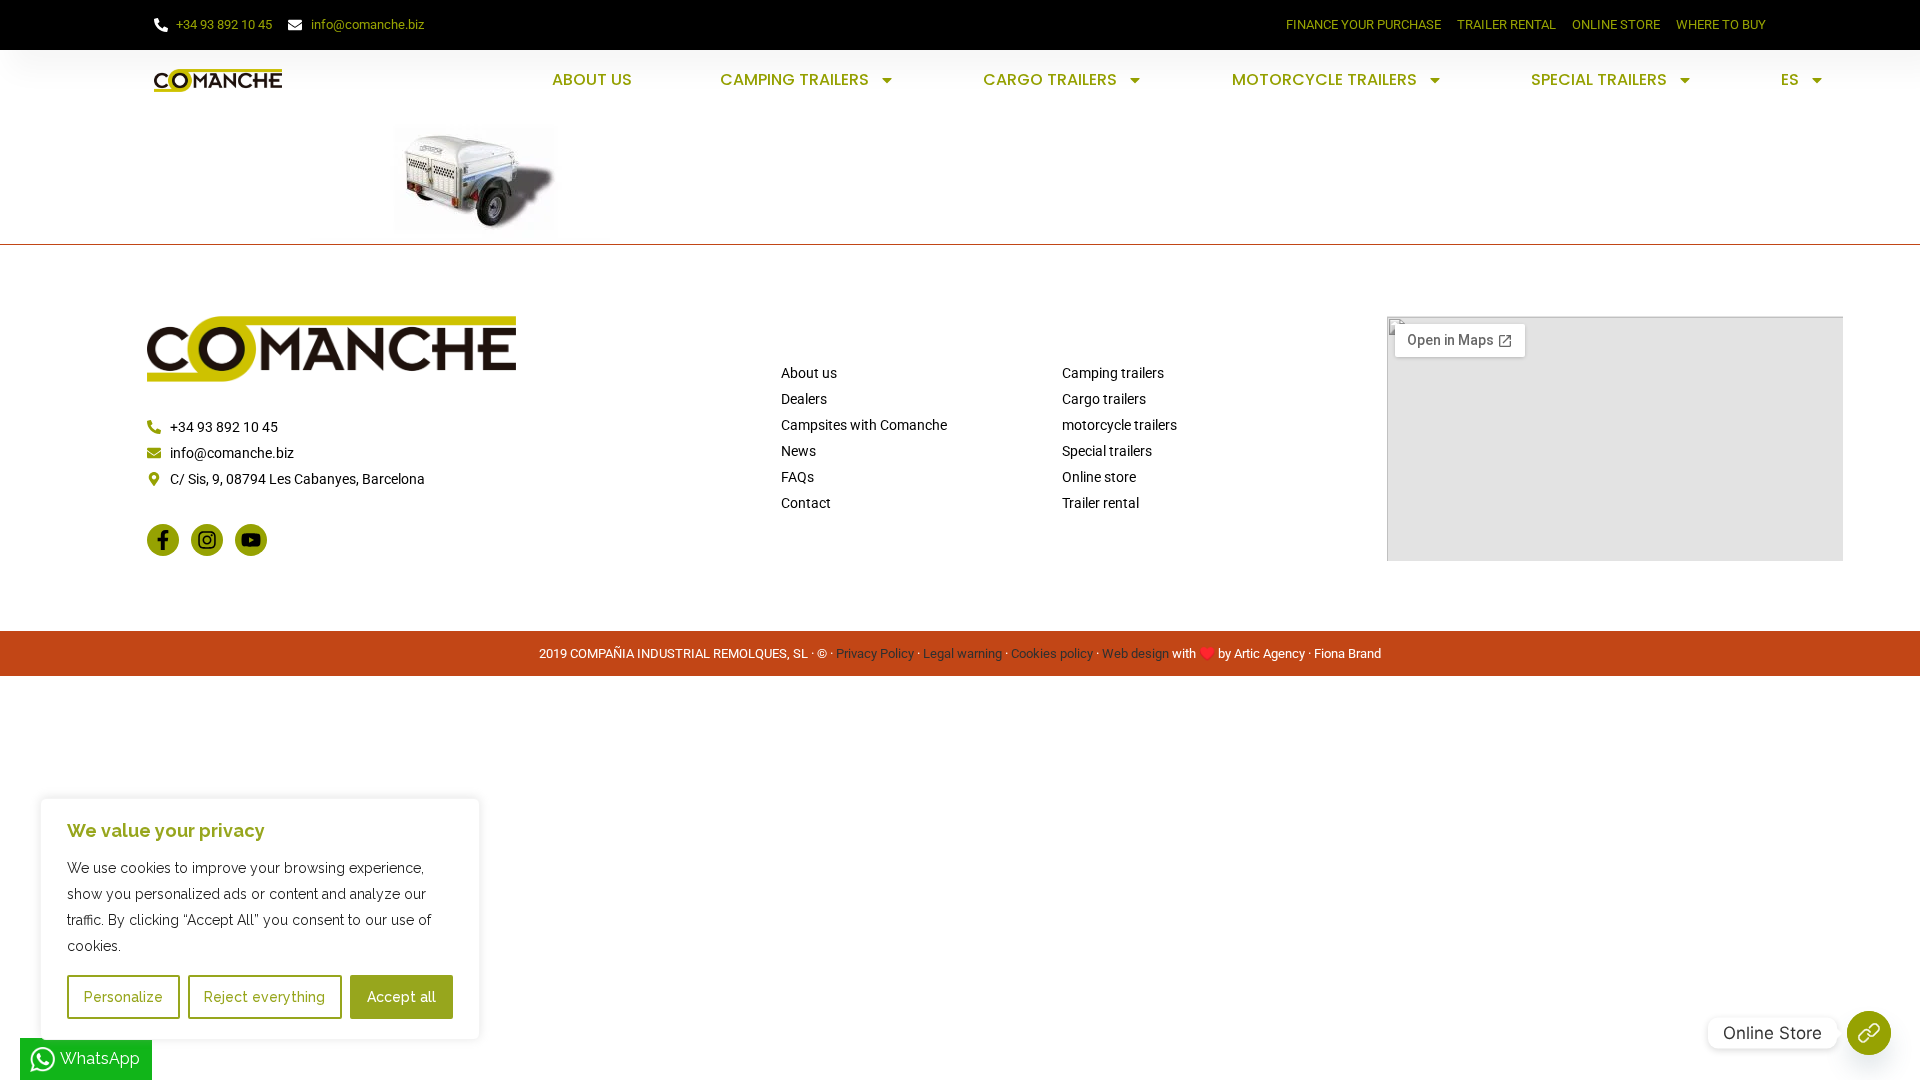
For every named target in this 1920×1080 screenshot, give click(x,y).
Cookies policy (1052, 653)
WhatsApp (100, 1058)
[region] (260, 919)
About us (592, 79)
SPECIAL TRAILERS (1599, 79)
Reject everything (264, 997)
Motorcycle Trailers (1324, 79)
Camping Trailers (794, 79)
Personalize (123, 997)
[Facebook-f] (163, 540)
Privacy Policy (875, 653)
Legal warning (962, 653)
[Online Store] (1869, 1033)
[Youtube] (251, 540)
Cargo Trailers (1050, 79)
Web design (1135, 653)
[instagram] (207, 540)
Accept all (401, 997)
